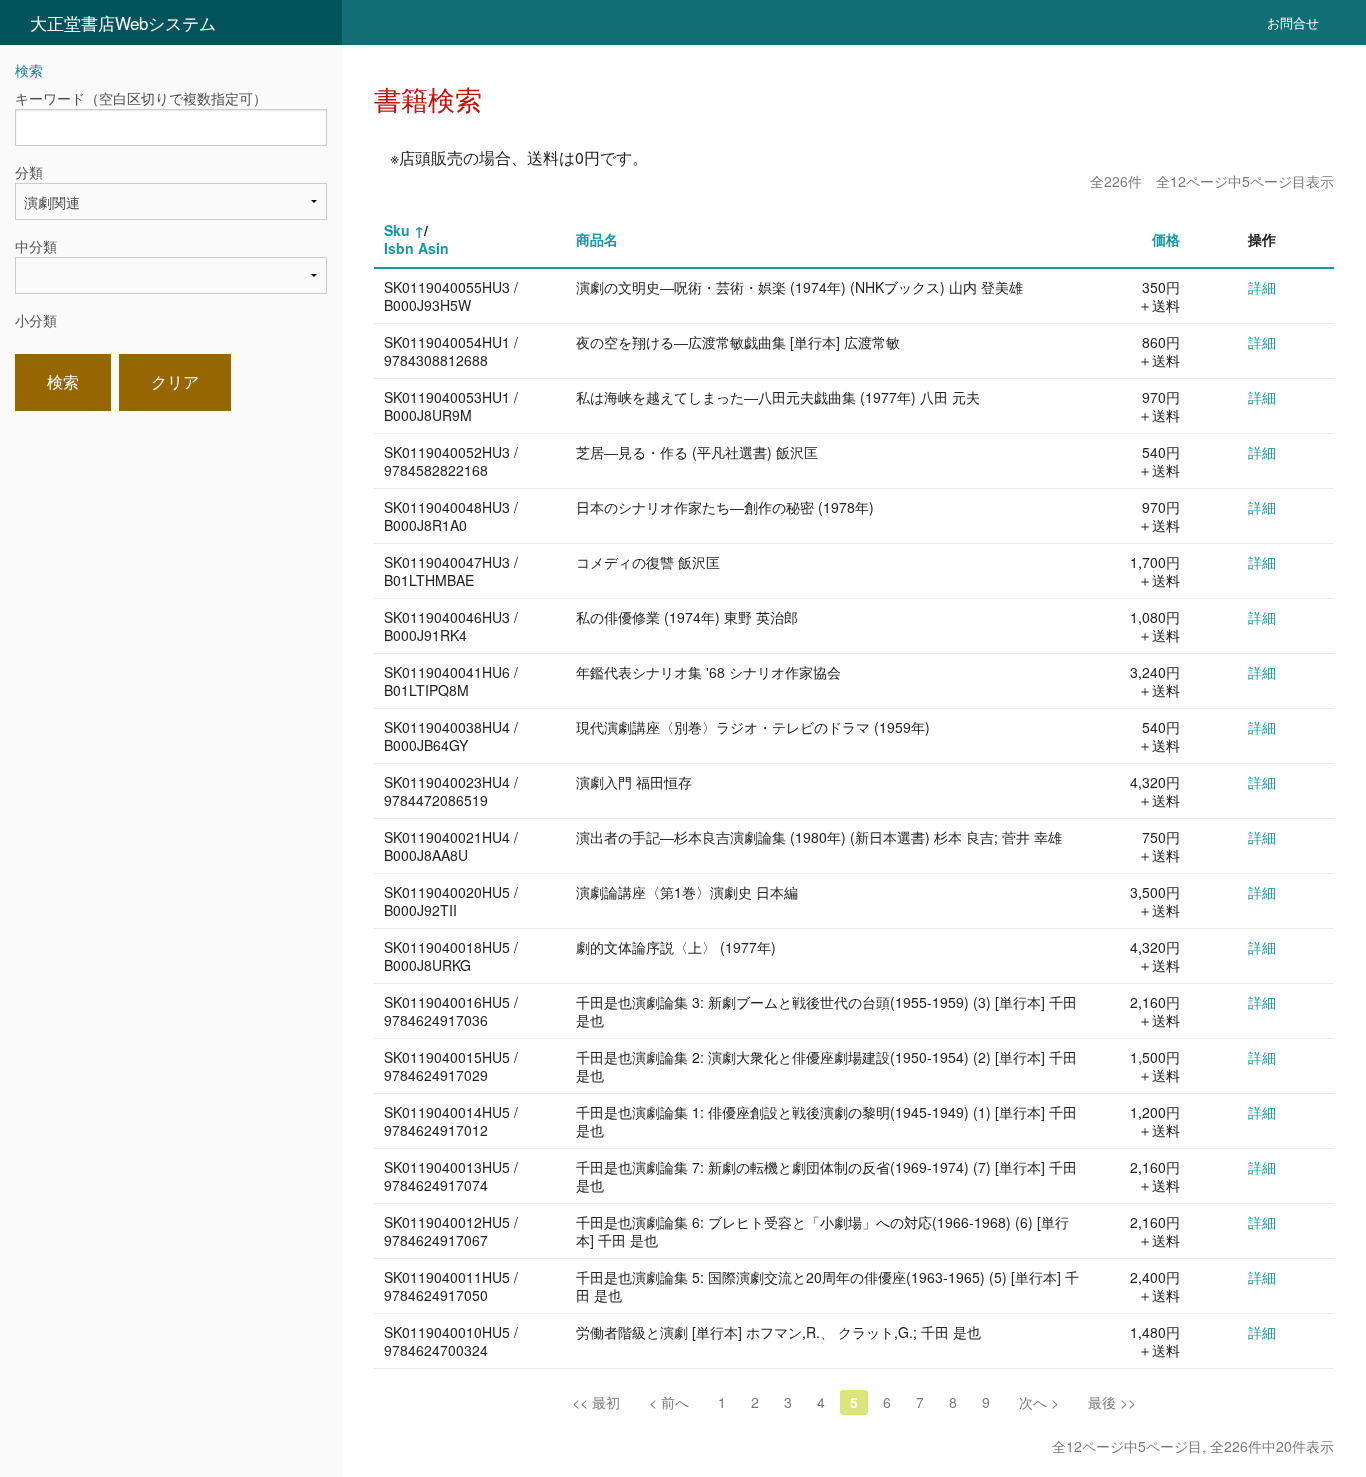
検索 (63, 381)
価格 (1166, 239)
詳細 (1262, 287)
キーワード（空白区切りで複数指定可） (141, 98)
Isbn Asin (416, 248)
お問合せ (1293, 22)
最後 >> (1112, 1402)
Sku (397, 230)
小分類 (36, 320)
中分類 (36, 246)
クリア (175, 381)
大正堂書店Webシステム (123, 22)
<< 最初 (596, 1402)
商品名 (597, 239)
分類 (29, 172)
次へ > (1039, 1402)
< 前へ (669, 1402)
